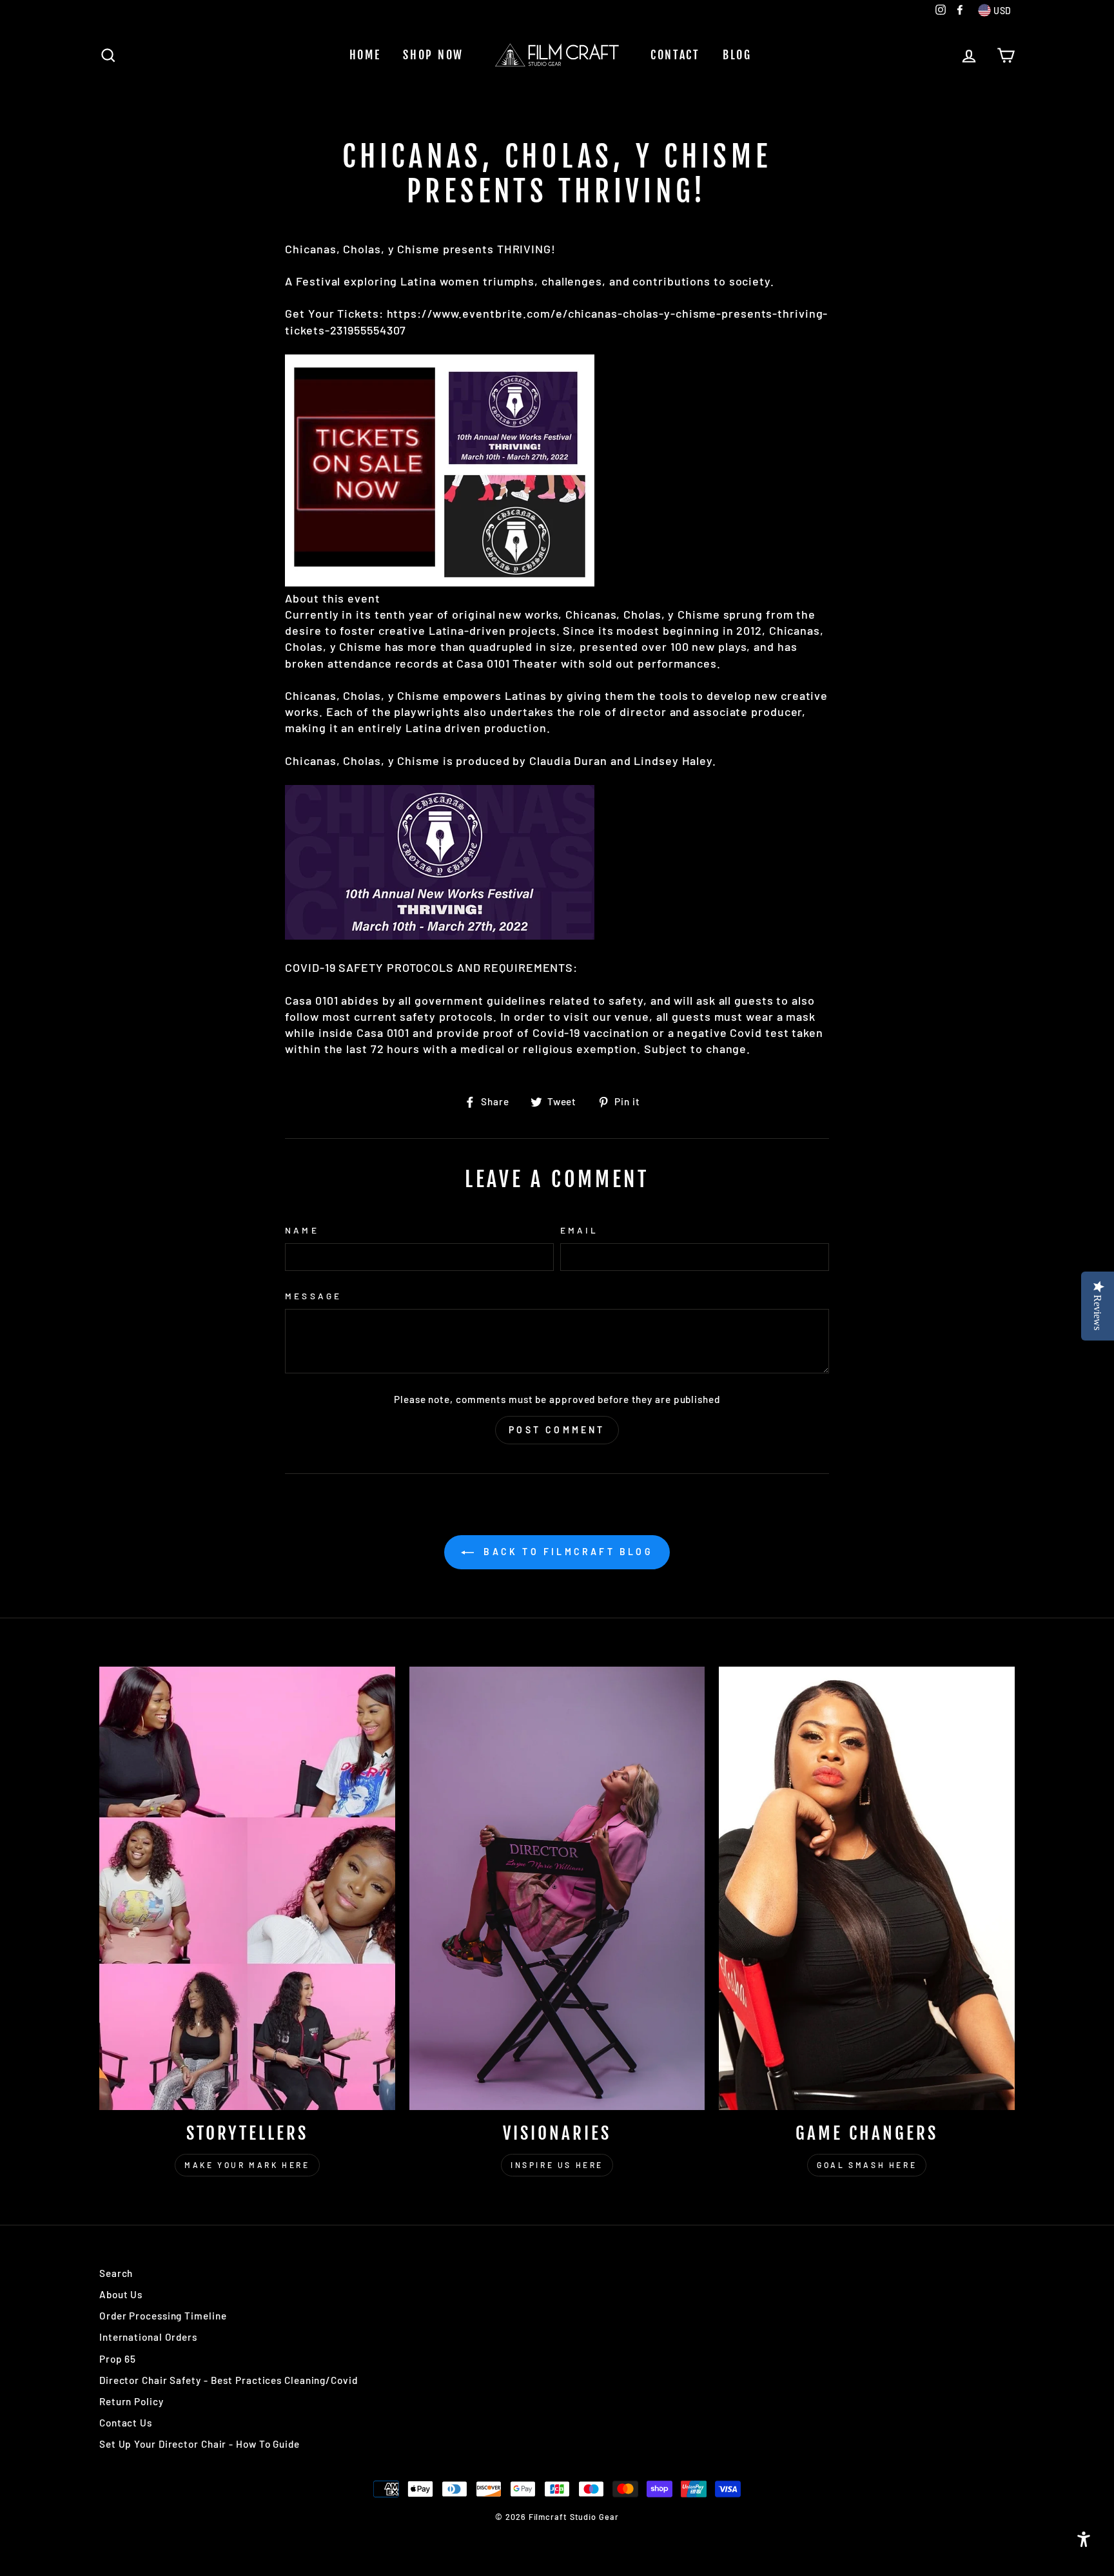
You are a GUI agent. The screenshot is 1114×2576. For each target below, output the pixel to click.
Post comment (557, 1430)
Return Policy (132, 2401)
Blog (737, 55)
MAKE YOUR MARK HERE (247, 2165)
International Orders (148, 2337)
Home (365, 55)
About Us (121, 2294)
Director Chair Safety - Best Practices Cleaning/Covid (229, 2380)
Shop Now (433, 55)
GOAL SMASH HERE (867, 2165)
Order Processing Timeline (163, 2316)
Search (116, 2273)
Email (579, 1230)
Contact (675, 55)
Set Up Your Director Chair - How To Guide (200, 2444)
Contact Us (126, 2423)
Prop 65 (118, 2359)
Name (302, 1230)
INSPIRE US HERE (557, 2165)
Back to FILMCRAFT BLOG (566, 1552)
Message (313, 1296)
